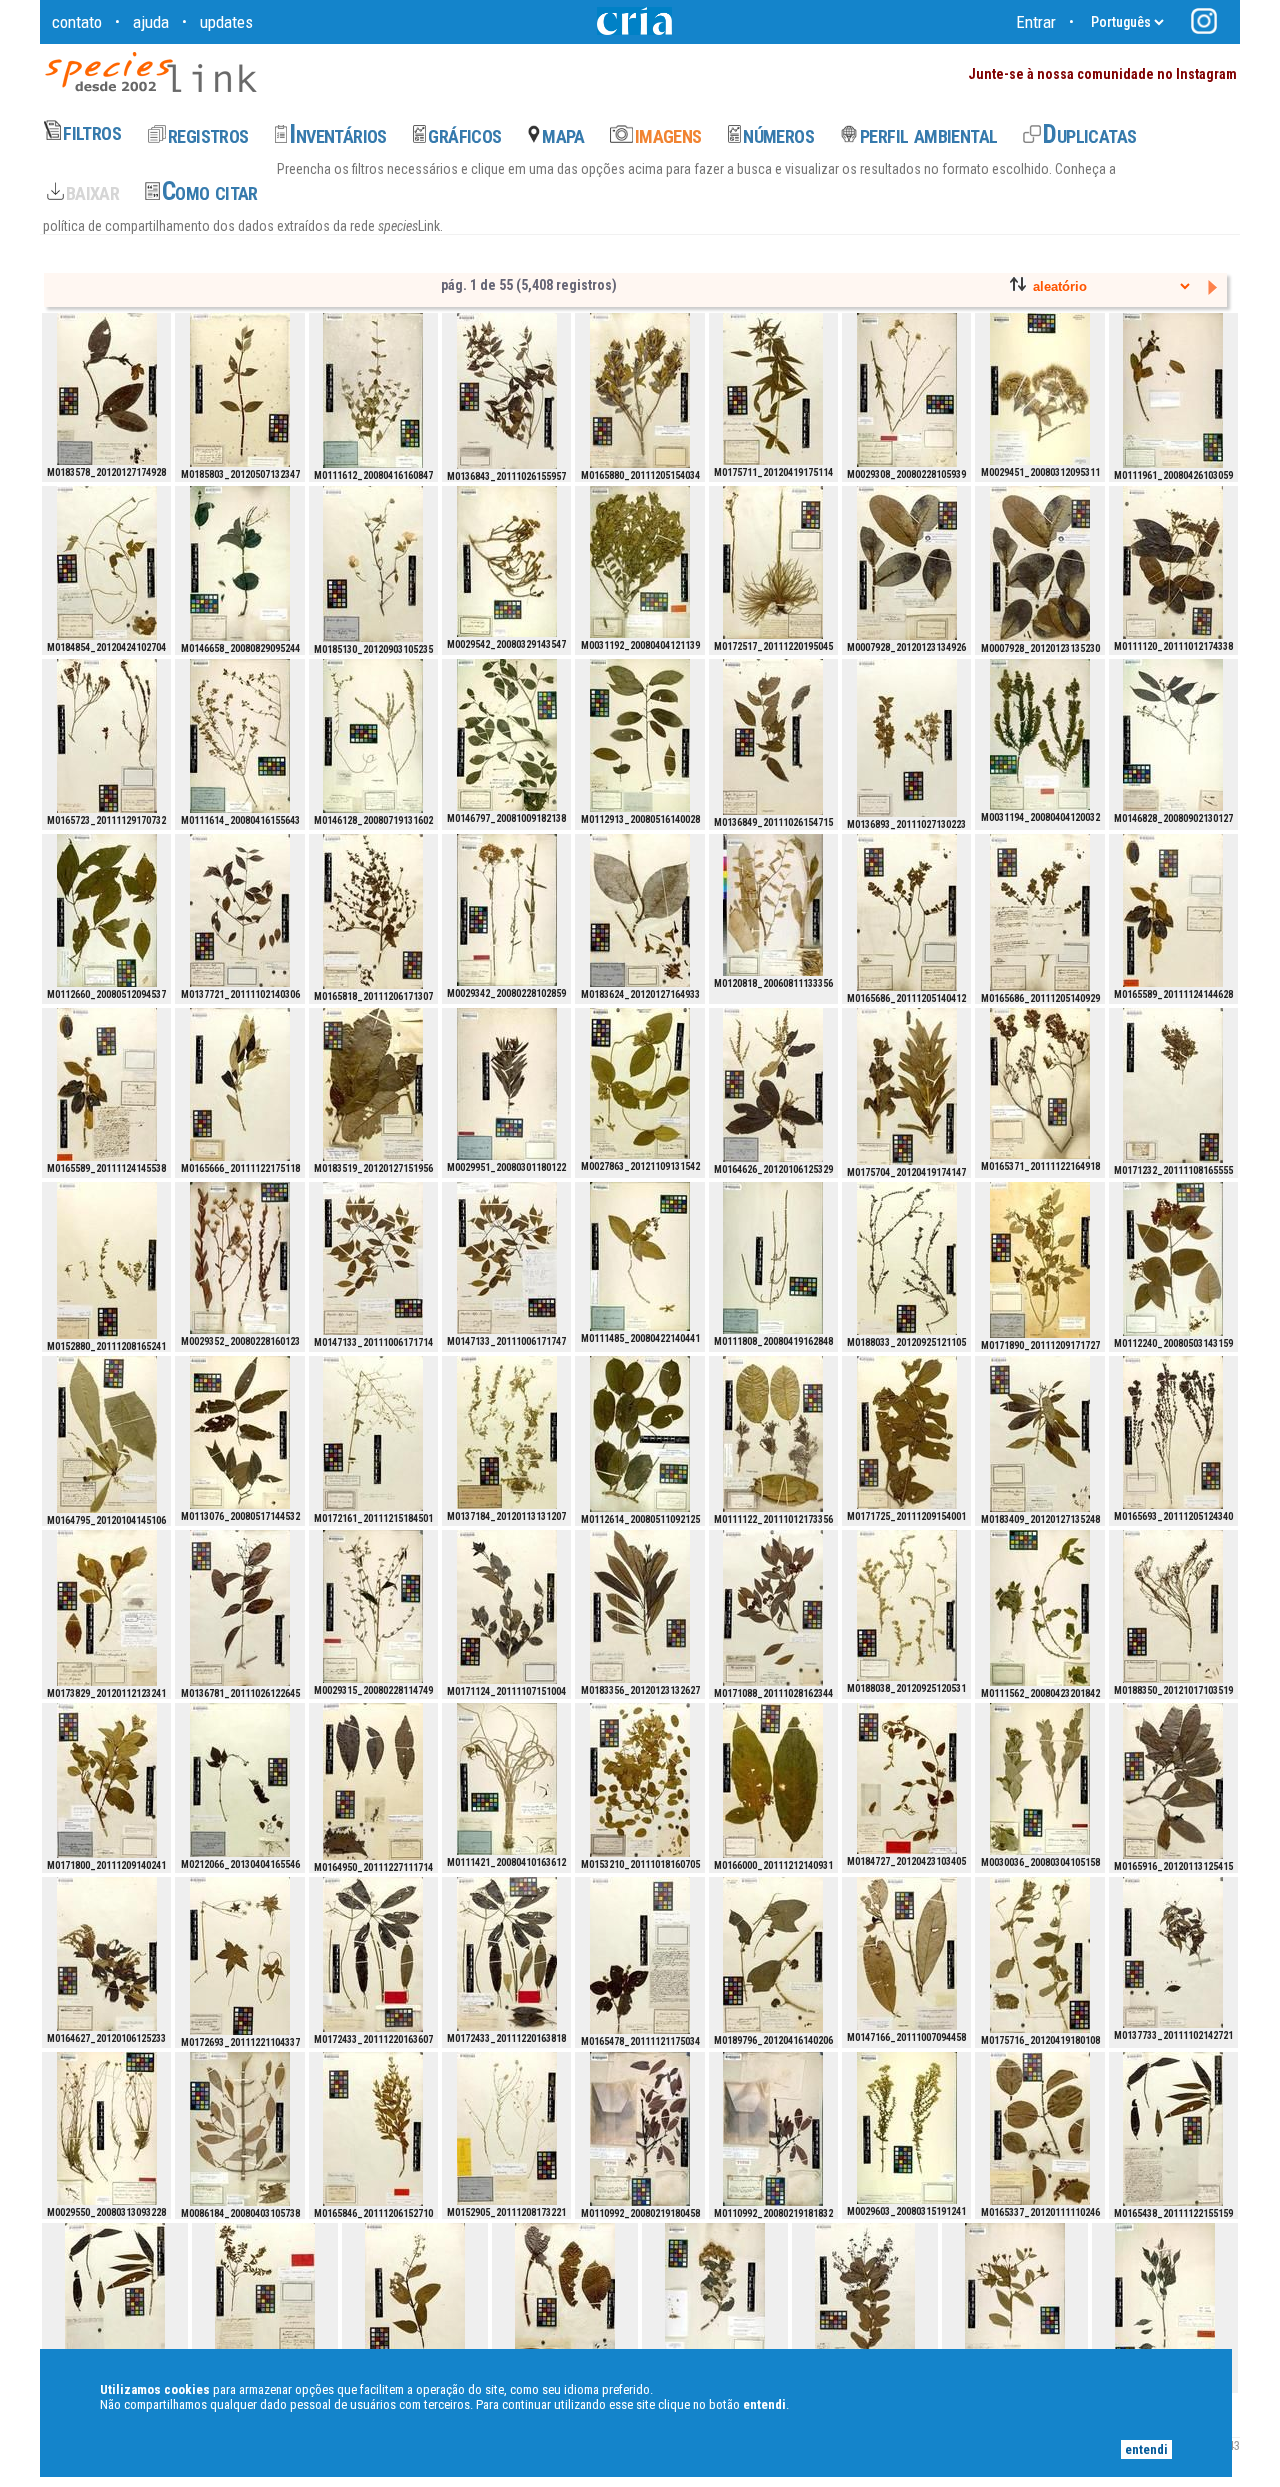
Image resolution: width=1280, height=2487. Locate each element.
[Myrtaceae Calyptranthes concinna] (773, 1608)
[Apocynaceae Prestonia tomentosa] (640, 1083)
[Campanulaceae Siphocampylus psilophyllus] (773, 389)
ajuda (151, 22)
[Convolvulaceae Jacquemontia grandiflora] (907, 1778)
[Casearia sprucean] (240, 1432)
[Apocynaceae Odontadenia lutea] (107, 389)
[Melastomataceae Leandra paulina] (640, 1955)
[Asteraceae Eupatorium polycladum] (907, 2128)
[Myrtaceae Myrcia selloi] (907, 738)
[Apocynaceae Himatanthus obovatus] (907, 563)
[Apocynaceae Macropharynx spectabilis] (640, 910)
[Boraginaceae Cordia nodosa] (565, 2301)
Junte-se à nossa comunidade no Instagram (1102, 74)
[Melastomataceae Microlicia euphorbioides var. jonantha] (265, 2300)
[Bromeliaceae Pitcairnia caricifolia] (507, 1779)
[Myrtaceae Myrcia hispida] (507, 391)
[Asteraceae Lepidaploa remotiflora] (373, 1606)
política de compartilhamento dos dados (157, 226)
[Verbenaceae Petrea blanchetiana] (640, 1256)
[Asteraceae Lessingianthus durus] (240, 1258)
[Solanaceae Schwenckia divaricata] (373, 1433)
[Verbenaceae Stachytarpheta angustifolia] (773, 1258)
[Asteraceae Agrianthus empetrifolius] (507, 561)
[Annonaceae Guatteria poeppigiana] (1173, 1781)
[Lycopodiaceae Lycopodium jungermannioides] (507, 1432)
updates (226, 22)
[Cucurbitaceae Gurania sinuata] (773, 1955)
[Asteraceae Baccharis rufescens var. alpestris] (1040, 734)
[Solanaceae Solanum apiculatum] (107, 1780)
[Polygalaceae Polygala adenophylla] (107, 1260)
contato (77, 22)
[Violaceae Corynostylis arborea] (640, 1434)
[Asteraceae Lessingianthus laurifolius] (1015, 2300)
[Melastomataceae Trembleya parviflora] (640, 390)
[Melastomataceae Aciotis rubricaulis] (415, 2301)
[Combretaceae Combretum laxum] (240, 563)
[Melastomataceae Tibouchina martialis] (373, 2129)
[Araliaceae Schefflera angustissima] (373, 1954)
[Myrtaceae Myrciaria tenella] (1173, 1085)
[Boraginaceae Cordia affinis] (373, 564)
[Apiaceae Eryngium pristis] (773, 562)
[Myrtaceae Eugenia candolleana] (1173, 1952)
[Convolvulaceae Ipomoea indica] (107, 563)
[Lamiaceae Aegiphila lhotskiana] (1040, 1608)
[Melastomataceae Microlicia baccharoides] (907, 912)
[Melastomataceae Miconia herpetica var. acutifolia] (1173, 910)
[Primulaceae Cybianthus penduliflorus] (373, 1781)
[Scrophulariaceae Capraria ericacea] (1173, 1606)
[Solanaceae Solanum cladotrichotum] (907, 1432)
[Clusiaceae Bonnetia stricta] (1173, 390)
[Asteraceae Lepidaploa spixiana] (907, 390)
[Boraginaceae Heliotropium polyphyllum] (907, 1258)
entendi (1146, 2449)
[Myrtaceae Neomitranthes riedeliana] (1173, 735)
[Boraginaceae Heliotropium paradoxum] (907, 1605)
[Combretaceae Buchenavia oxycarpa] (507, 735)
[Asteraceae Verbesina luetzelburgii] (1040, 1779)
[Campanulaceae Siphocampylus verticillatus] (907, 1086)
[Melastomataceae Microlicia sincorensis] (107, 736)
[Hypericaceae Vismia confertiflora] (1173, 1259)
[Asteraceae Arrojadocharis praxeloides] (107, 2128)
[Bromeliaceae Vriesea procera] (773, 905)
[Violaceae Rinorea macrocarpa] (107, 910)
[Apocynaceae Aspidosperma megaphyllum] (373, 1084)
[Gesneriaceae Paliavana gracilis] (240, 390)
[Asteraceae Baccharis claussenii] (640, 562)
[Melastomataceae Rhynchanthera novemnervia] (373, 911)
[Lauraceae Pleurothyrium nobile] (907, 1953)
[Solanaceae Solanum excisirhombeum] (1040, 1260)
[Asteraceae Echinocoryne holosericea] (507, 910)
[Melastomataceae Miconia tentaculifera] (240, 1084)
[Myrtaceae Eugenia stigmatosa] (507, 1607)
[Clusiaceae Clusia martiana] (240, 2129)
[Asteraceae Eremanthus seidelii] (1040, 389)
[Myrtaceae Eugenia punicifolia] (240, 910)
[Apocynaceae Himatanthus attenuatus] (640, 1606)
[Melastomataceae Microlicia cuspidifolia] (1173, 1432)
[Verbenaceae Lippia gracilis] (240, 736)
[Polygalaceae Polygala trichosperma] (507, 2128)
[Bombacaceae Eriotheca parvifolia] (640, 2129)
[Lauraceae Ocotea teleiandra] (373, 1258)
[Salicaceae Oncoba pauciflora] (640, 735)
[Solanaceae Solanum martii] (773, 1780)
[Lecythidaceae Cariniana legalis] (1165, 2300)
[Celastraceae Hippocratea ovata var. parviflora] (1173, 562)
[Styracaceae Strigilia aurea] (107, 1608)
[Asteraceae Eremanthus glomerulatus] (715, 2300)
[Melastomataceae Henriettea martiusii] (1173, 2129)
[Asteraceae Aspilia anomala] (507, 1084)
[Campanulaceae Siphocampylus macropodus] (1040, 1955)
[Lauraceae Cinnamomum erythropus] (865, 2299)
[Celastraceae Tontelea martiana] (773, 1434)
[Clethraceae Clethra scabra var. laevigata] (773, 1085)
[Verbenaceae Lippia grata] (373, 390)
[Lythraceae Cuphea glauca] (373, 736)
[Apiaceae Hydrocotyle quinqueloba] (240, 1956)
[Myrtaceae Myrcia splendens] (773, 737)
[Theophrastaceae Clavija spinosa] (107, 1434)
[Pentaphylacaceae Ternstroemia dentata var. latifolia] (1040, 2128)
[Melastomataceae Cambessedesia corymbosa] (1040, 1083)
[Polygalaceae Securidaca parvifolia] (640, 1780)
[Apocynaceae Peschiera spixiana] (1040, 1434)
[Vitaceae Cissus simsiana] (240, 1780)
